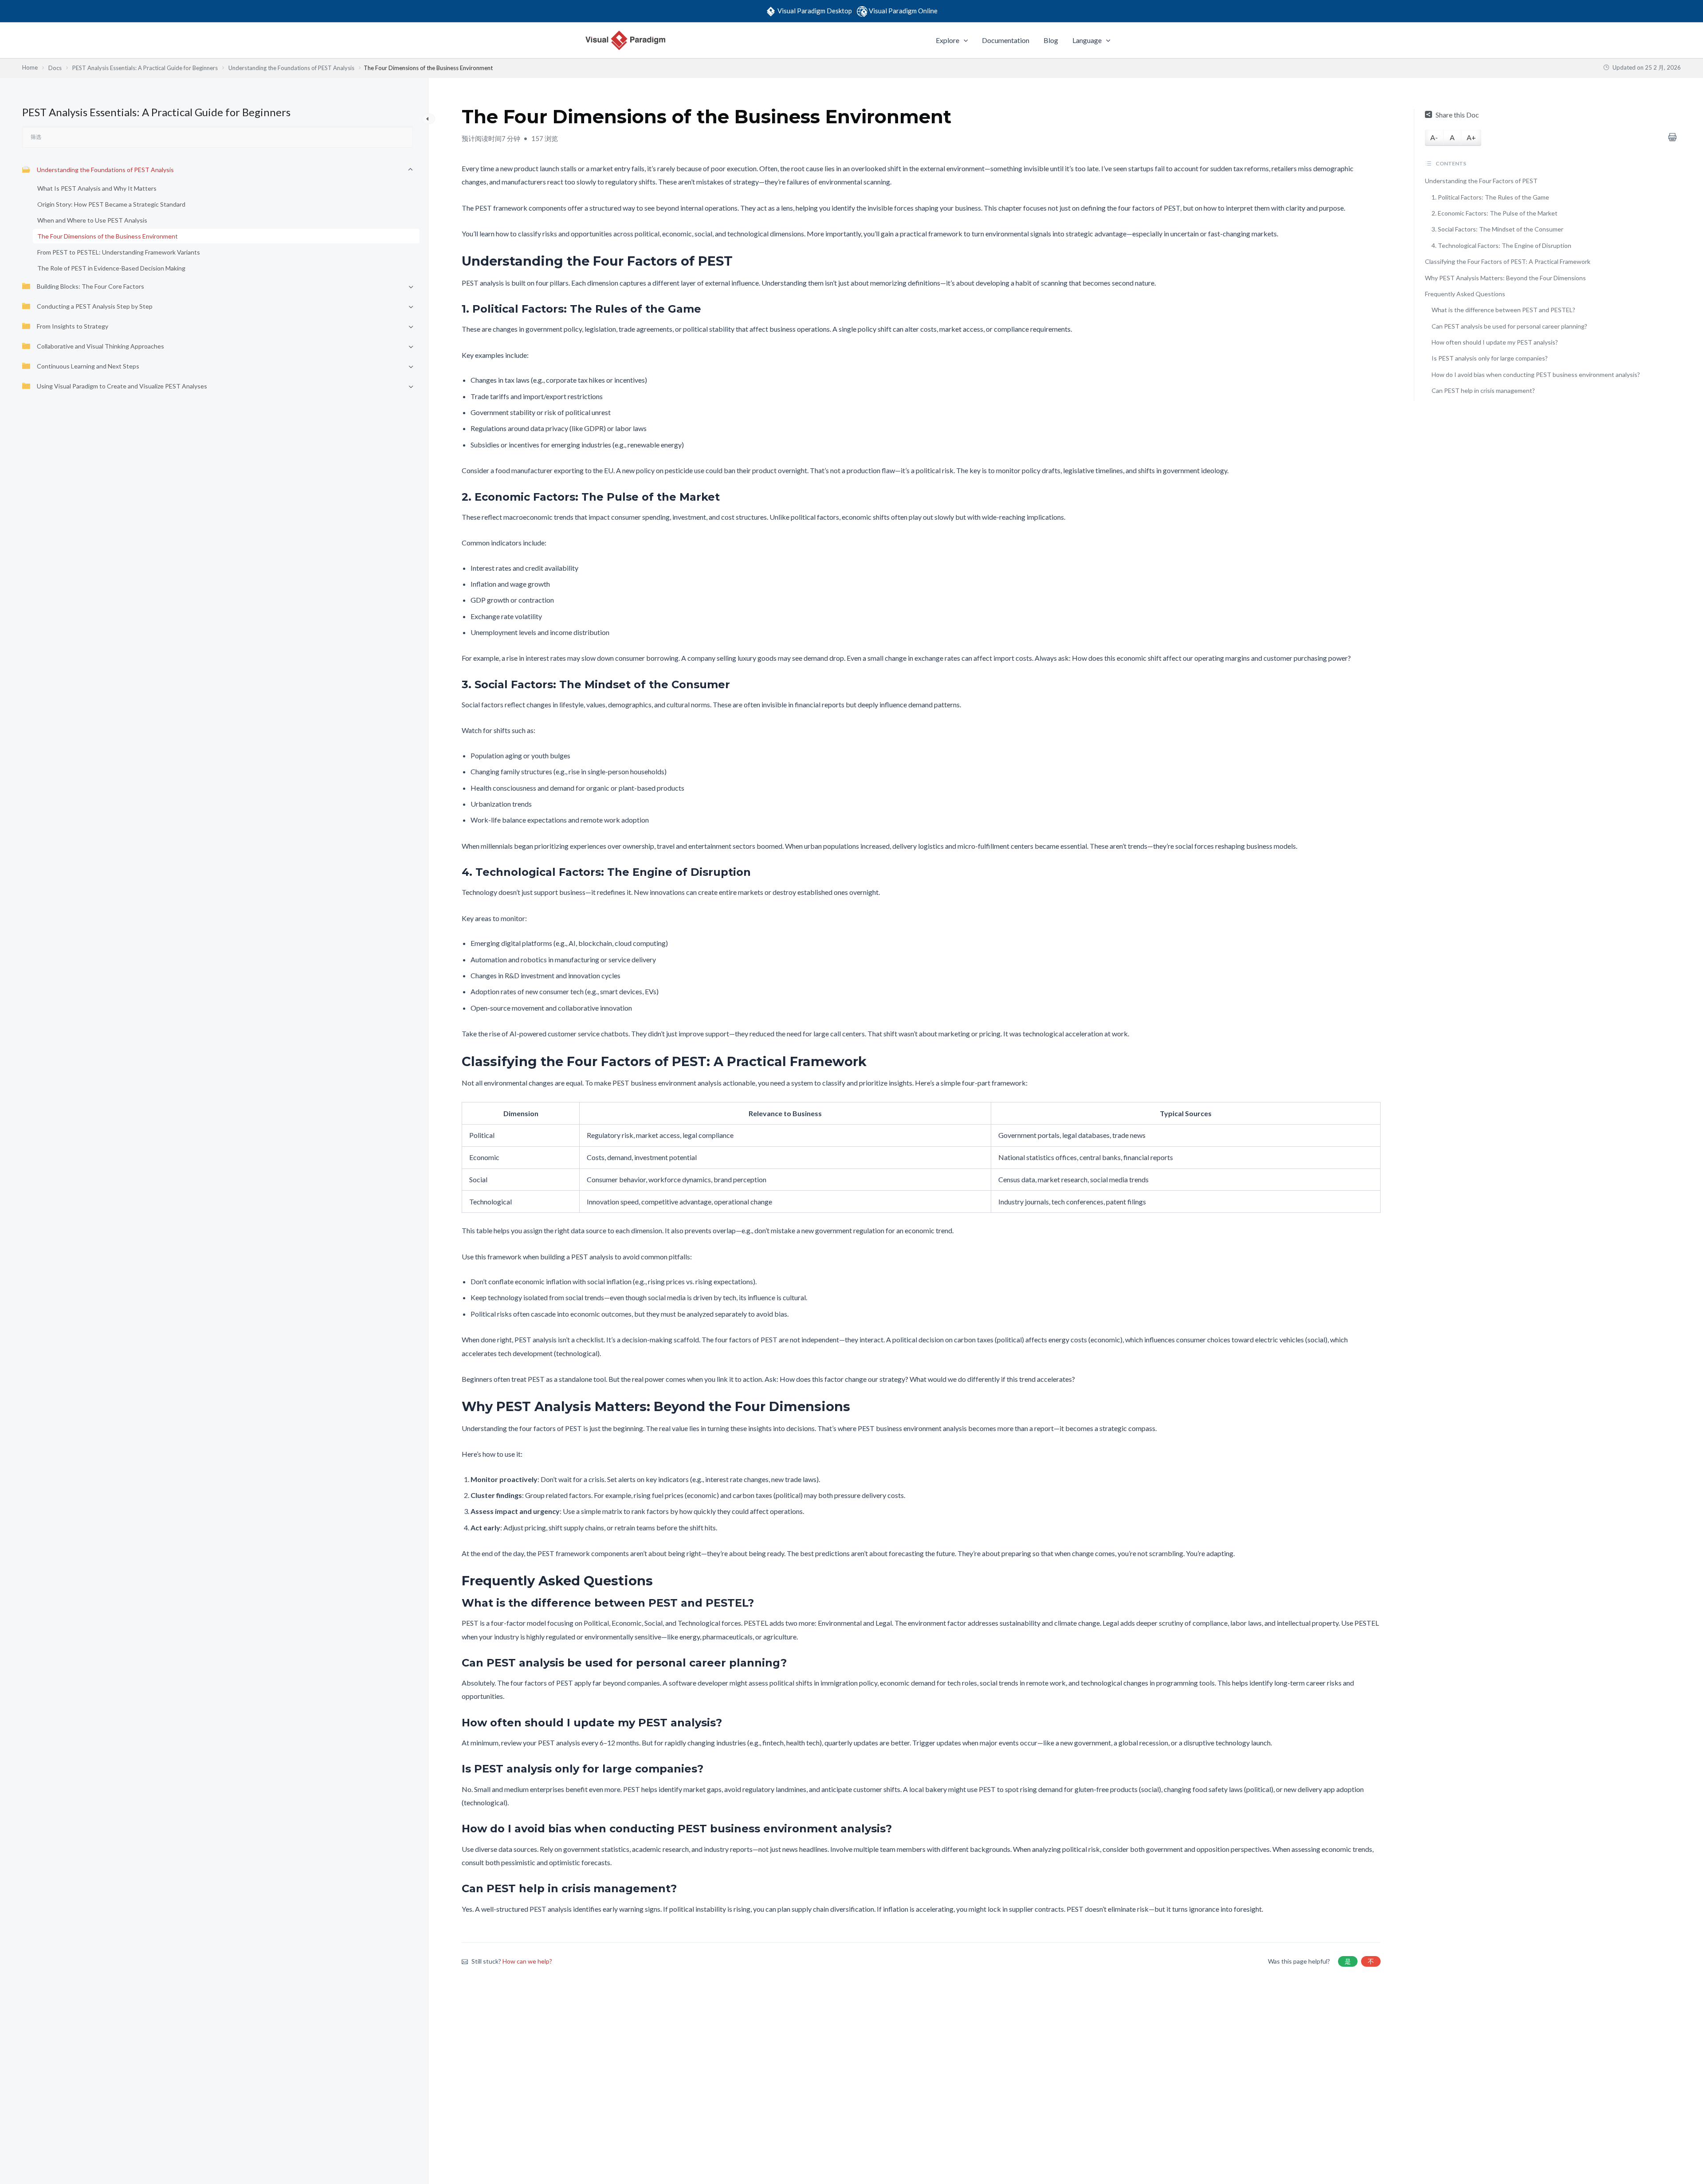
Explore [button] (948, 40)
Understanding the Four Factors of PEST (1481, 181)
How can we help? (527, 1961)
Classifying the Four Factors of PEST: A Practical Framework (1508, 261)
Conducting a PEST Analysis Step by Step (95, 306)
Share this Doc (1457, 115)
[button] (964, 40)
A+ (1471, 137)
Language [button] (1087, 40)
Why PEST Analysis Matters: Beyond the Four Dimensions (1505, 278)
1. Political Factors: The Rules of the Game (1490, 197)
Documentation (1006, 40)
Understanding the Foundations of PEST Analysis (105, 170)
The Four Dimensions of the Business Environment (108, 236)
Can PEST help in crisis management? (1483, 390)
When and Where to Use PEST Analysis (92, 220)
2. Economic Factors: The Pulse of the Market (1495, 213)
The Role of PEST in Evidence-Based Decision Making (111, 268)
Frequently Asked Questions (1465, 294)
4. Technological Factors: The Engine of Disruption (1501, 245)
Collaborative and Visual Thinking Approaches (100, 346)
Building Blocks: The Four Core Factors (90, 286)
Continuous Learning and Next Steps (88, 366)
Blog (1051, 40)
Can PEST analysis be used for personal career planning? (1509, 326)
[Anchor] (739, 261)
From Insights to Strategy (73, 326)
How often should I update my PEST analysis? (1495, 342)
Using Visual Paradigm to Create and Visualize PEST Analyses (122, 386)
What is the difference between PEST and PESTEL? (1503, 310)
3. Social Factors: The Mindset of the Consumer (1497, 229)
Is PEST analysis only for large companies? (1490, 358)
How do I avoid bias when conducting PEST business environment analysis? (1536, 374)
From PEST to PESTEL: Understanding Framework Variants (119, 252)
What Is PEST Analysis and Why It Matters (97, 188)
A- (1434, 137)
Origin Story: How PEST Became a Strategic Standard (111, 204)
